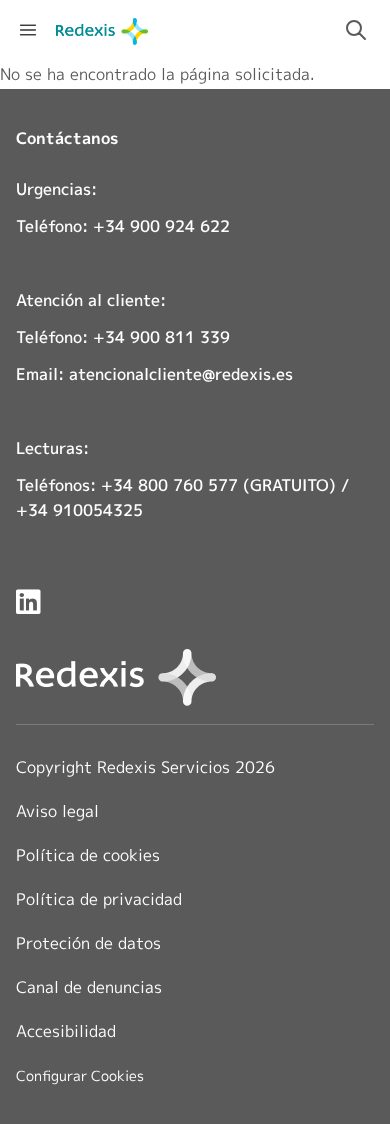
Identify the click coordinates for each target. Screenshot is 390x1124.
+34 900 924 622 (161, 226)
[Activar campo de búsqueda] (356, 30)
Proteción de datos (88, 943)
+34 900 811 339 (161, 337)
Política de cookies (88, 855)
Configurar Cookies (80, 1076)
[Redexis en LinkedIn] (28, 601)
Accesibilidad (66, 1031)
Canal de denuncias (89, 987)
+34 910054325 (79, 510)
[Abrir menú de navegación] (28, 30)
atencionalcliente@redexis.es (181, 374)
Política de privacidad (99, 899)
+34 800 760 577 (169, 485)
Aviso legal (57, 811)
